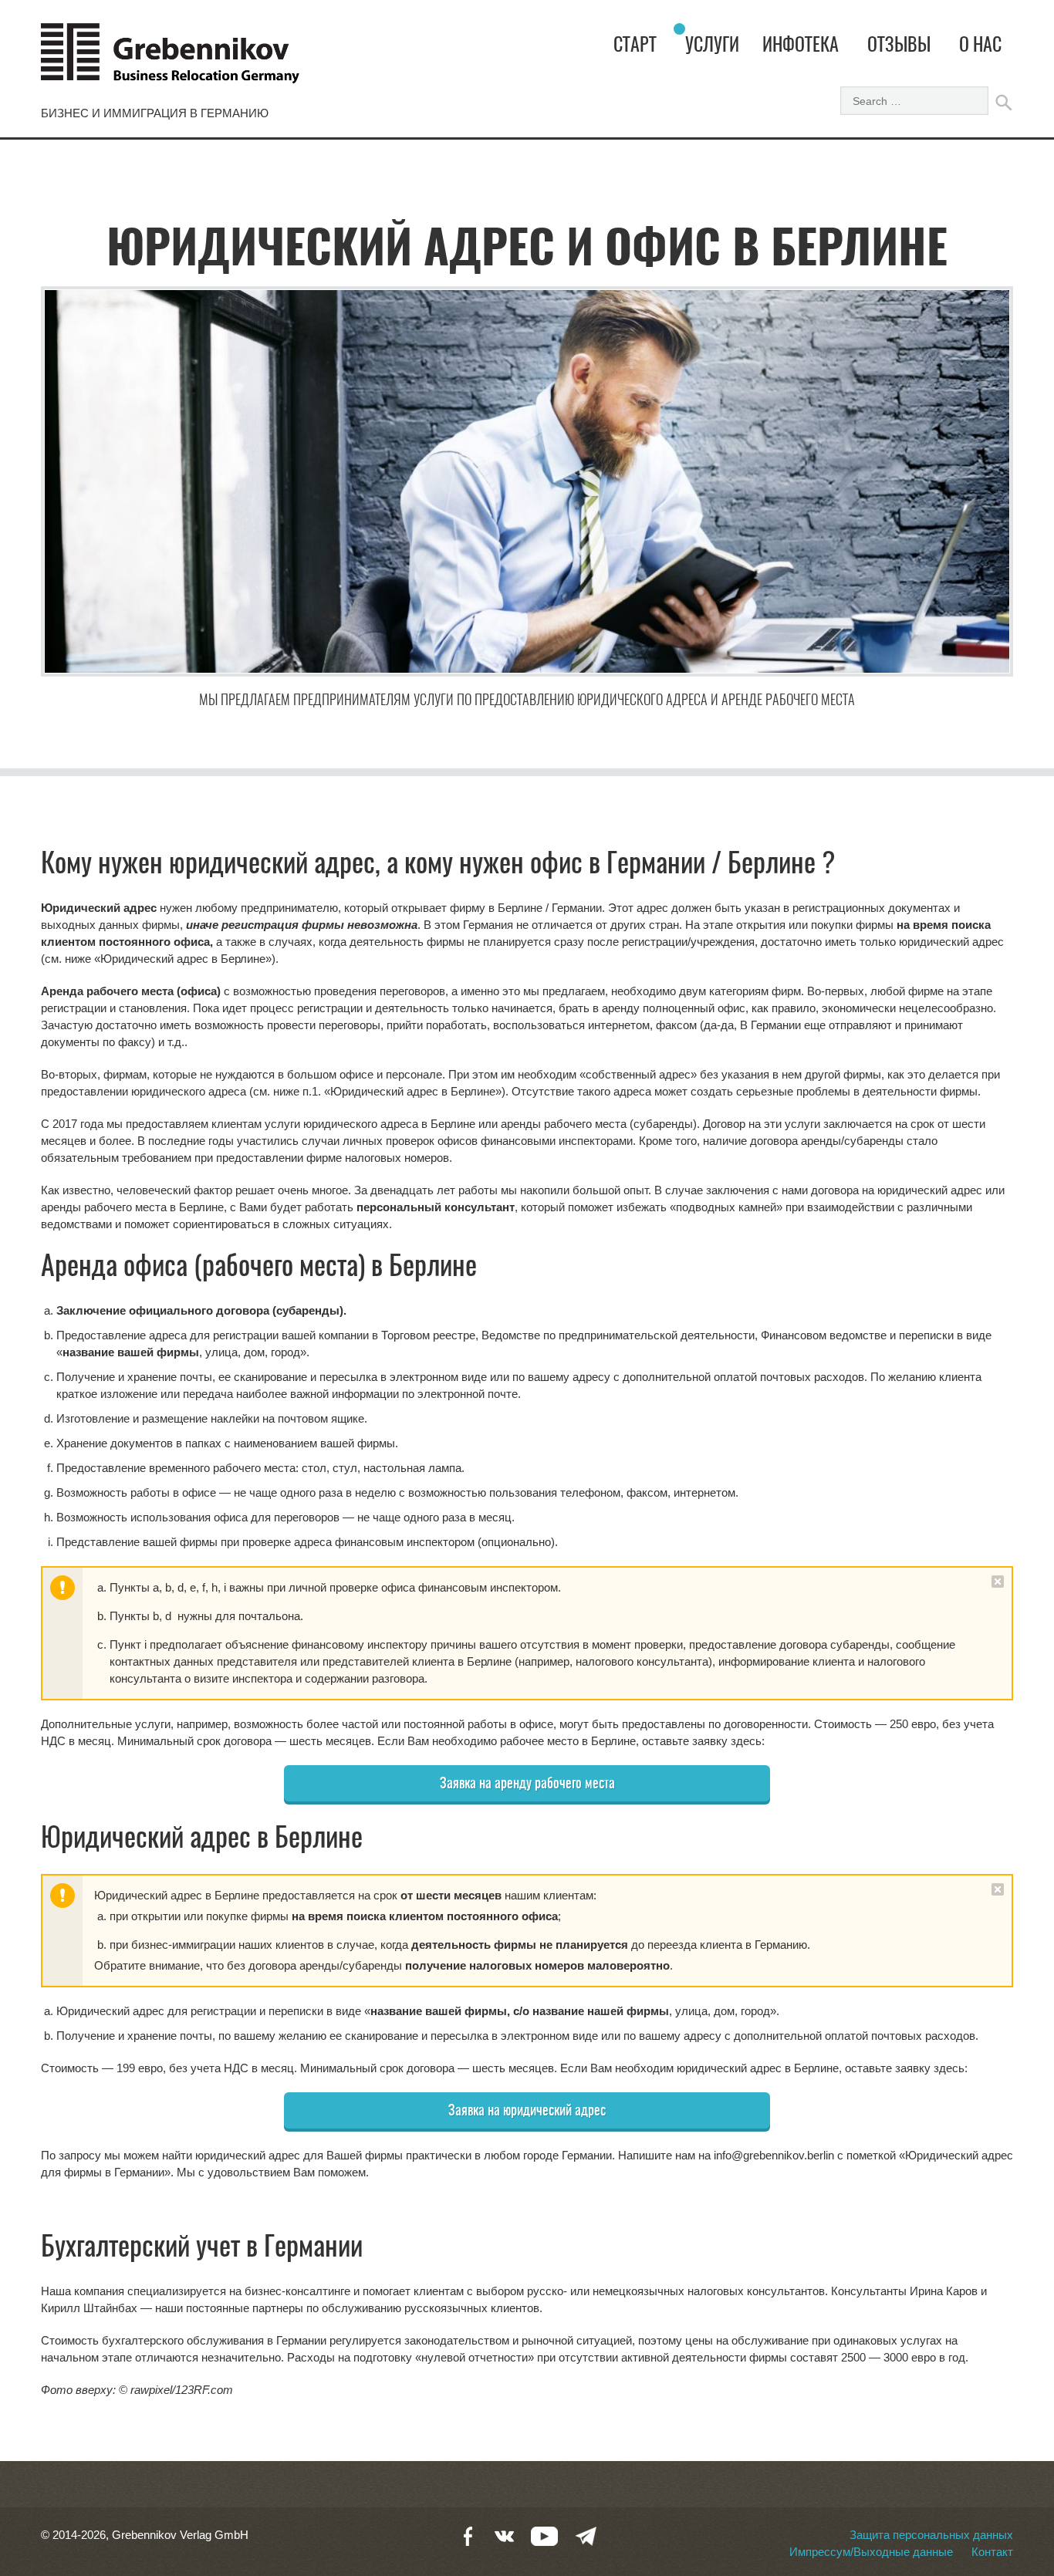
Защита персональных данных (931, 2535)
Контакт (992, 2552)
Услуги (712, 46)
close (998, 1582)
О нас (980, 46)
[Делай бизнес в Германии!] (170, 60)
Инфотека (801, 46)
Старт (635, 46)
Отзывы (899, 46)
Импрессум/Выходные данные (871, 2552)
